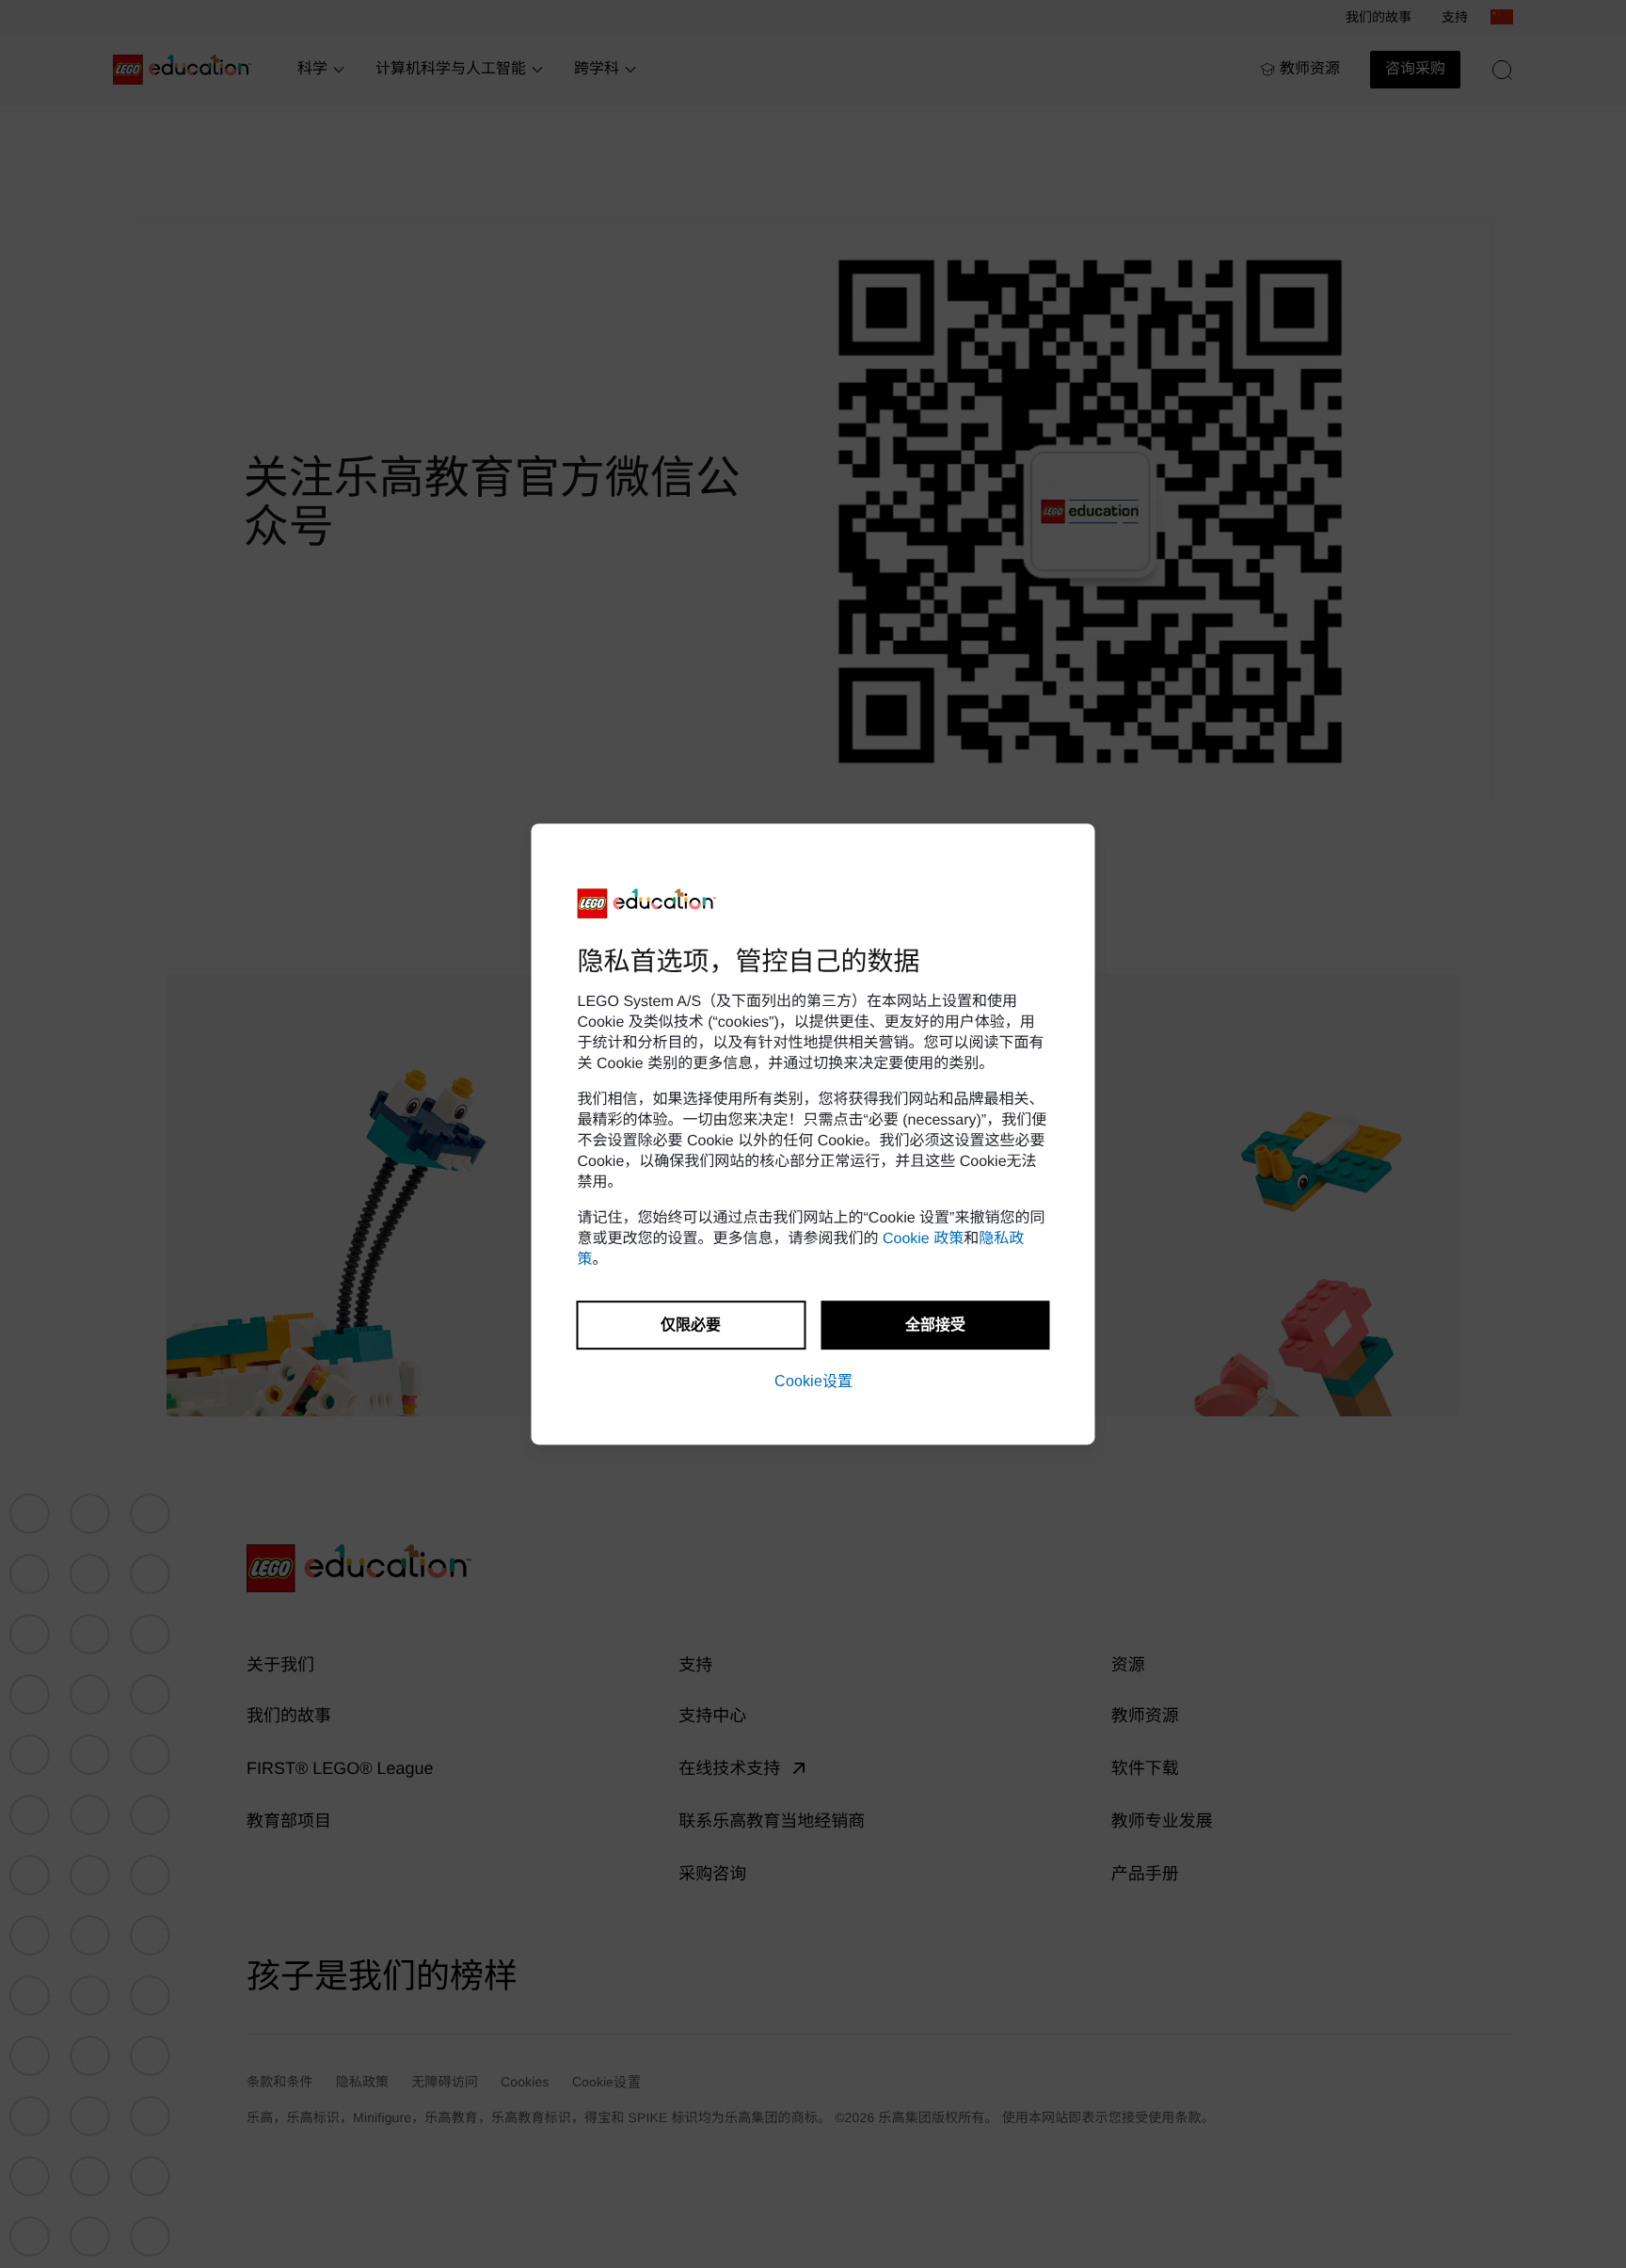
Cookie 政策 (923, 1239)
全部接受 (935, 1325)
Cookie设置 (813, 1381)
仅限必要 (691, 1325)
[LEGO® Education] (647, 903)
